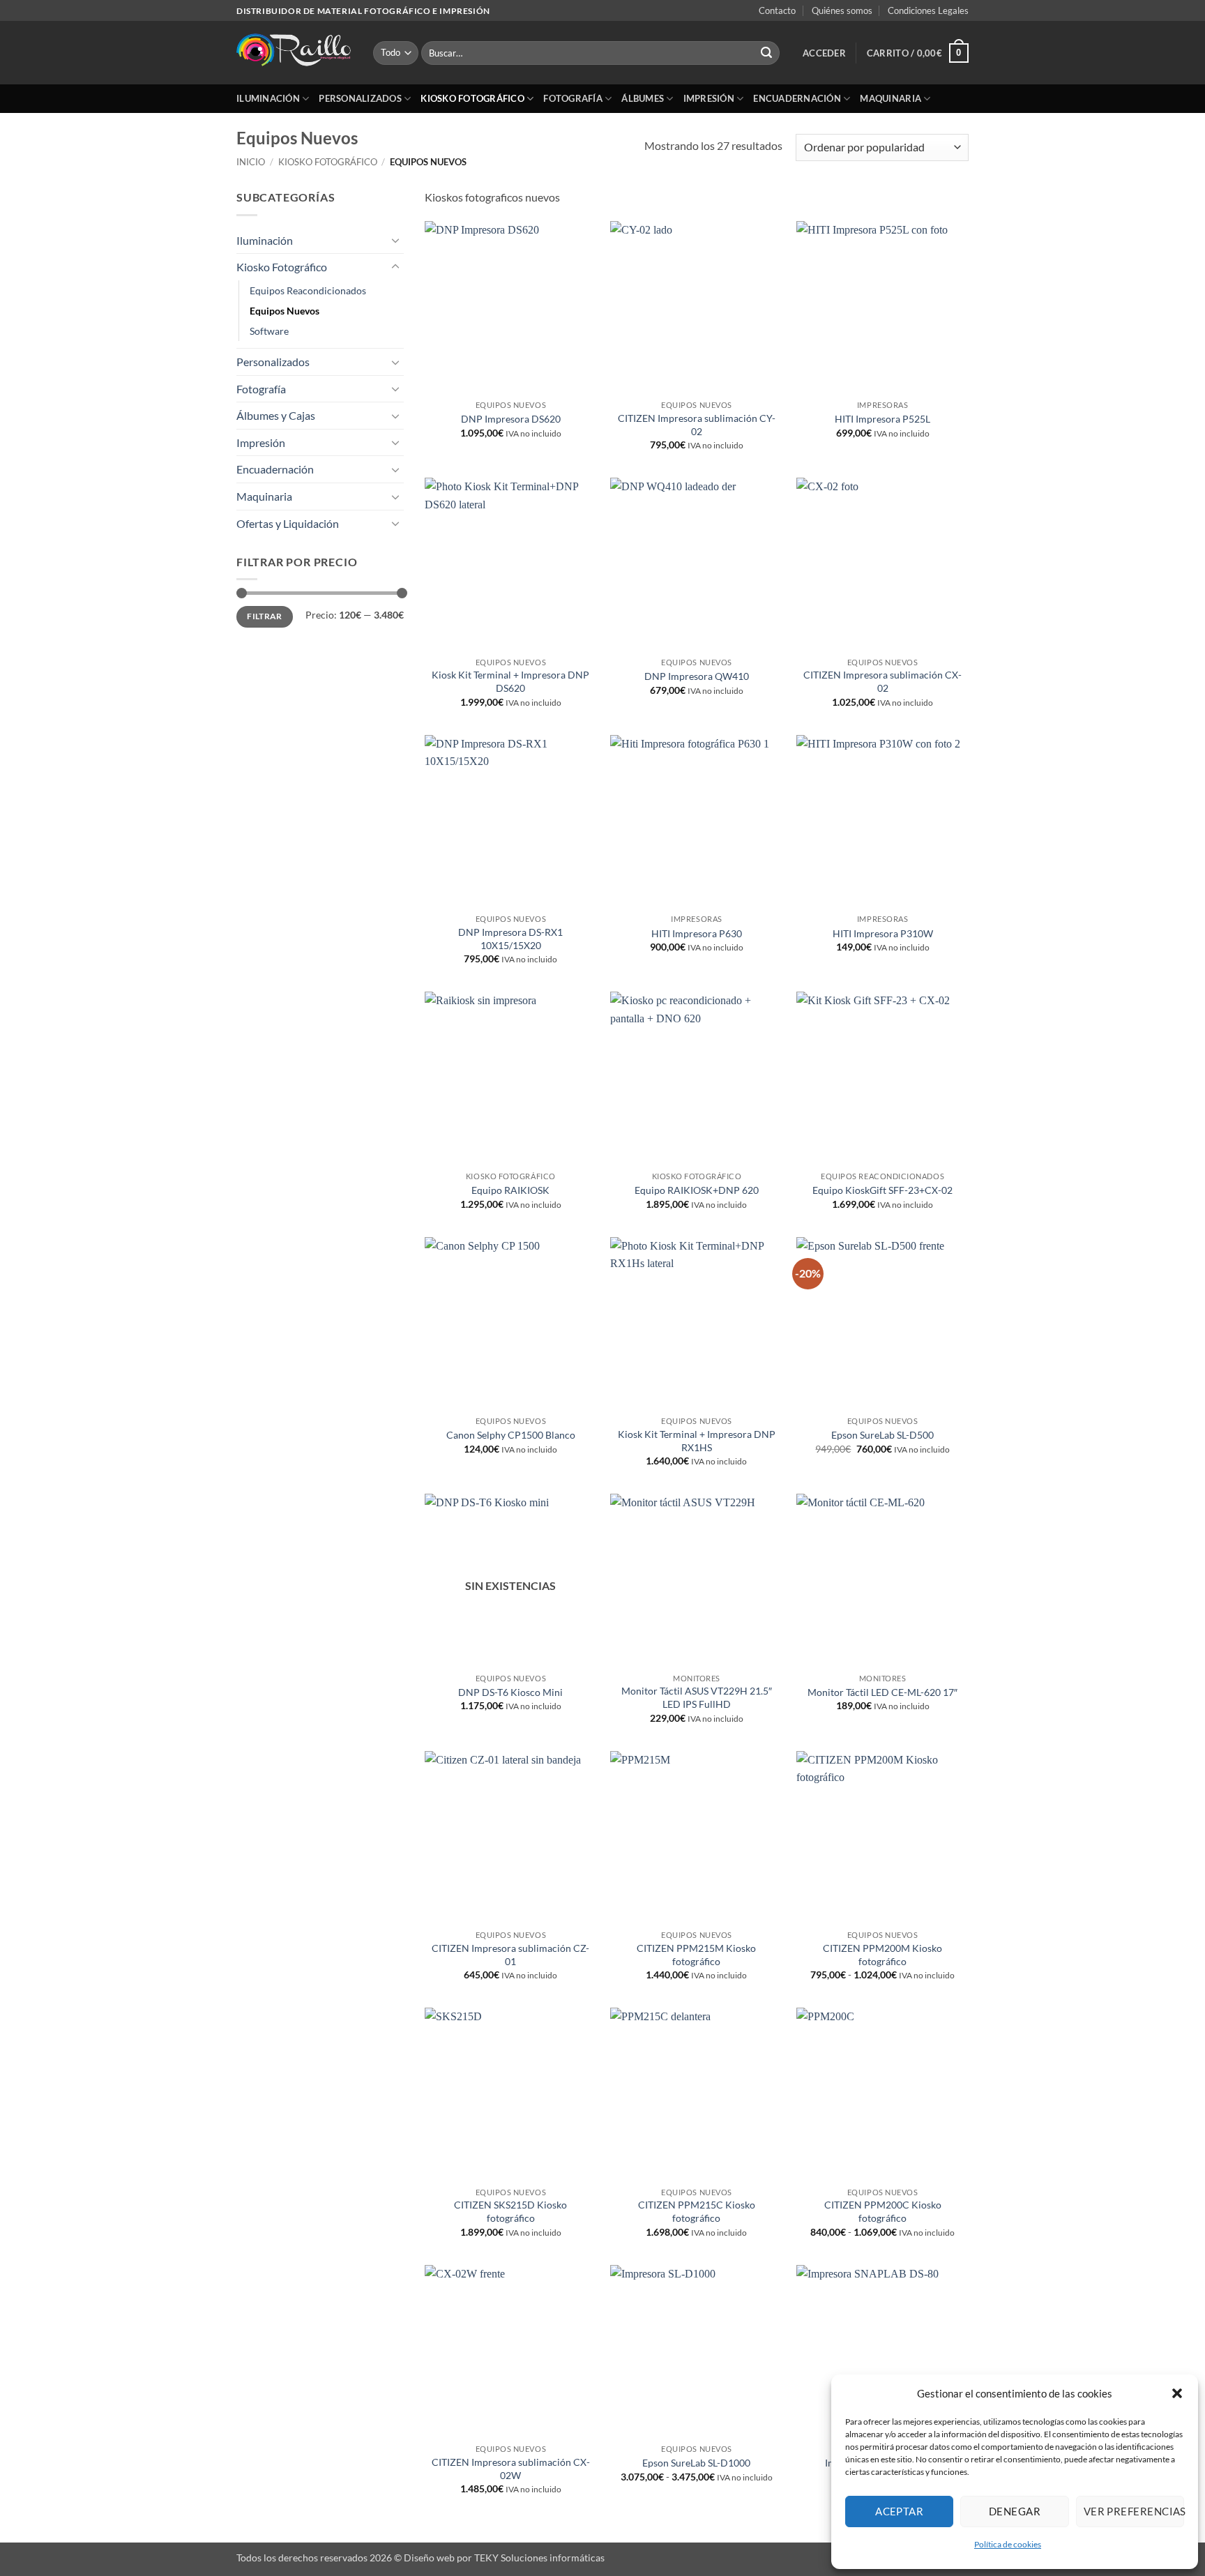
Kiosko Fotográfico (472, 98)
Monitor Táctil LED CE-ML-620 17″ (882, 1692)
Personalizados (360, 98)
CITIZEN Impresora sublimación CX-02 (882, 681)
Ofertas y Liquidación (288, 523)
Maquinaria (891, 98)
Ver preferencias (1134, 2511)
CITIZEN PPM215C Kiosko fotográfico (697, 2211)
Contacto (777, 10)
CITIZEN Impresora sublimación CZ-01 (510, 1955)
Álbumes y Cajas (276, 415)
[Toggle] (395, 240)
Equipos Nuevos (285, 311)
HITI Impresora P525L (882, 419)
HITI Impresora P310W (883, 933)
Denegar (1015, 2511)
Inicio (251, 162)
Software (269, 331)
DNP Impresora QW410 (697, 676)
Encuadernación (797, 98)
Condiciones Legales (928, 10)
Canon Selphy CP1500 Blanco (511, 1435)
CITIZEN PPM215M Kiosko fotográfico (696, 1955)
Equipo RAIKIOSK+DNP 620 (697, 1190)
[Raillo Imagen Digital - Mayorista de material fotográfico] (294, 53)
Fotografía (573, 98)
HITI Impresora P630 (697, 933)
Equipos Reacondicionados (308, 290)
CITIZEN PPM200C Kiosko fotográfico (883, 2211)
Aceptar (899, 2511)
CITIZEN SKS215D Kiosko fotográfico (510, 2211)
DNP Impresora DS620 (511, 419)
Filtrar (265, 616)
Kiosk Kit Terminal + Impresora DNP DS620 (510, 681)
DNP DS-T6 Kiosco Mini (510, 1692)
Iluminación (268, 98)
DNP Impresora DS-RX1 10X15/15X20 (510, 939)
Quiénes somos (842, 10)
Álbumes (643, 98)
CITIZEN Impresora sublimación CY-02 (697, 425)
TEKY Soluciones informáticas (539, 2558)
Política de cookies (1008, 2544)
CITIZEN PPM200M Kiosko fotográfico (882, 1955)
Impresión (709, 98)
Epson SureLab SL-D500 (882, 1435)
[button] (1177, 2393)
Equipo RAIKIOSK (510, 1190)
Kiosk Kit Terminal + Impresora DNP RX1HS (697, 1441)
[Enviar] (766, 53)
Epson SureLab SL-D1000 (696, 2463)
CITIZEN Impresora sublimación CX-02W (511, 2469)
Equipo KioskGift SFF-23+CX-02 (882, 1190)
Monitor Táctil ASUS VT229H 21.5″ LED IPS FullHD (697, 1697)
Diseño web (429, 2558)
